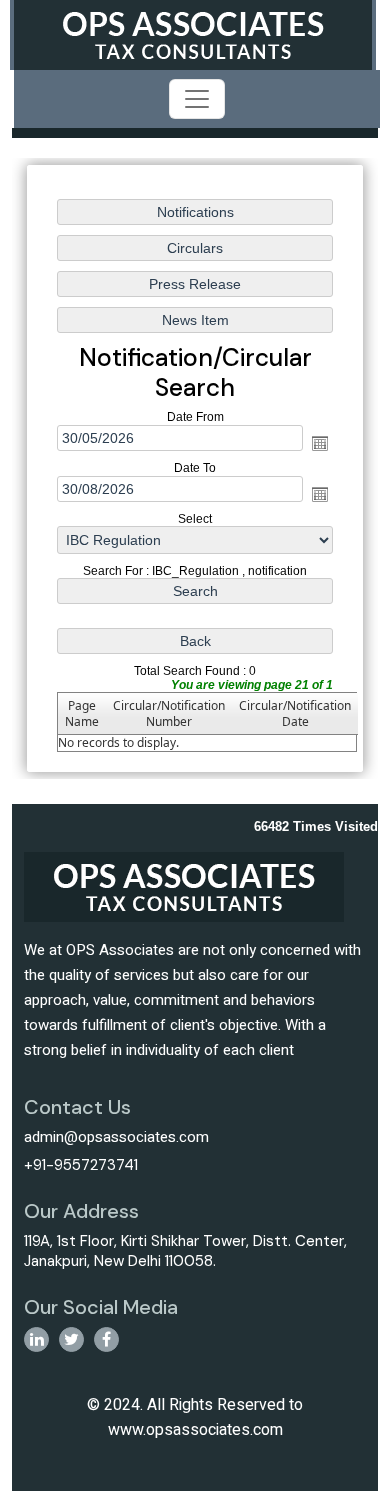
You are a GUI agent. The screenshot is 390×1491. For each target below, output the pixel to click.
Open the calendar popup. (320, 443)
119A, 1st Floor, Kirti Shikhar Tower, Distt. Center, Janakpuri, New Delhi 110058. (185, 1251)
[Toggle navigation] (197, 99)
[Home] (193, 33)
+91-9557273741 (81, 1165)
